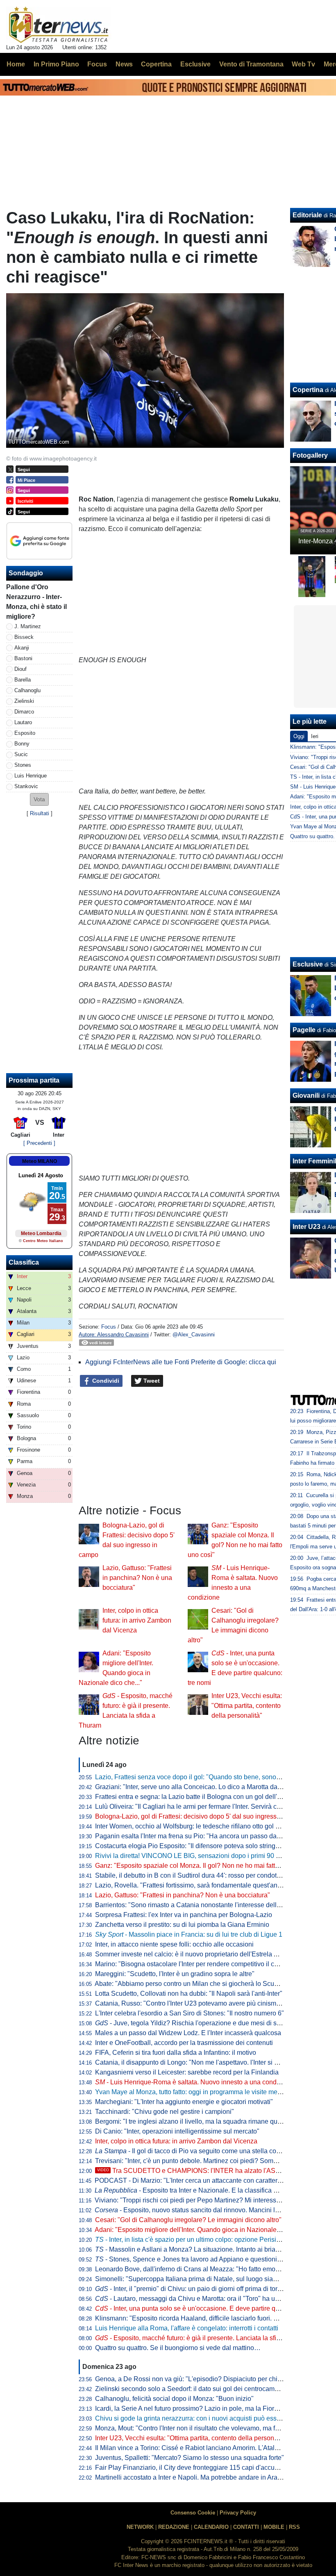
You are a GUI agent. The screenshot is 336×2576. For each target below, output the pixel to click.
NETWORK (140, 2527)
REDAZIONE (174, 2527)
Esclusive (308, 964)
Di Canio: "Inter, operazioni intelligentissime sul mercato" (177, 2131)
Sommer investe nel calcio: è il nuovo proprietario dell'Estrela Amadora (198, 1954)
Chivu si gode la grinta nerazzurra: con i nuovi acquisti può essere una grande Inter (215, 2418)
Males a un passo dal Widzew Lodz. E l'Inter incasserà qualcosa (188, 2033)
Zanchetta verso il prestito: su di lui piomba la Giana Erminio (182, 1925)
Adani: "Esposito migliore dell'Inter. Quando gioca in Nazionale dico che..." (202, 2230)
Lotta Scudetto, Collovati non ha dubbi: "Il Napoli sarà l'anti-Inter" (189, 1994)
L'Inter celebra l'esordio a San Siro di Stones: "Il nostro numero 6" (190, 2013)
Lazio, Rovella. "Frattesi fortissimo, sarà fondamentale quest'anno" (191, 1885)
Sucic (21, 754)
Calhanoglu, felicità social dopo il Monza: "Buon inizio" (174, 2399)
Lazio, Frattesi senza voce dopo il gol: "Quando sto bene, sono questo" (198, 1777)
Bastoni (23, 658)
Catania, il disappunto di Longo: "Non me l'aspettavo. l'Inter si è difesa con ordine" (213, 2062)
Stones (23, 765)
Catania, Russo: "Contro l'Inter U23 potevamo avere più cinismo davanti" (200, 2003)
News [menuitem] (124, 64)
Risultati (40, 813)
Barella (23, 680)
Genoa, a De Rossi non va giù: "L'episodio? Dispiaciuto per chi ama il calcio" (207, 2379)
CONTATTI (246, 2527)
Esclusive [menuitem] (195, 64)
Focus (109, 1327)
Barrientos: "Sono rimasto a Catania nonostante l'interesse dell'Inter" (194, 1905)
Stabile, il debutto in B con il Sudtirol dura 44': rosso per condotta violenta (201, 1875)
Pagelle (304, 1030)
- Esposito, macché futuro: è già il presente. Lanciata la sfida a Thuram (204, 2338)
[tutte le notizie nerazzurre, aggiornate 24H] (59, 25)
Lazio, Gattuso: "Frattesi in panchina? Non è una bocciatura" (137, 1578)
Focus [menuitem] (97, 64)
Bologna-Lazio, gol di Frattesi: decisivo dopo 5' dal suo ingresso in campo (202, 1816)
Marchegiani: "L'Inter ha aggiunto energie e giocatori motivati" (184, 2102)
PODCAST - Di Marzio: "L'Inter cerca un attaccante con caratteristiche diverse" (208, 2180)
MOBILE (274, 2527)
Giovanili (306, 1095)
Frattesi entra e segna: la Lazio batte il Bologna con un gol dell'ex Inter (197, 1797)
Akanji (22, 648)
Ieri (315, 736)
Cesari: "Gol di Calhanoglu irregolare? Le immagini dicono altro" (188, 2220)
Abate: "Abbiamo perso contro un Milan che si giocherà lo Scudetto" (193, 1984)
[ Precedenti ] (39, 1143)
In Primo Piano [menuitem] (56, 64)
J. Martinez (28, 626)
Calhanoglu (27, 690)
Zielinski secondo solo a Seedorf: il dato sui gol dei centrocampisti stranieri (203, 2389)
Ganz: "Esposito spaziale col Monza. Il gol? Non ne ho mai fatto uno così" (201, 1866)
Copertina (308, 390)
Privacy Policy (238, 2513)
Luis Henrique (31, 776)
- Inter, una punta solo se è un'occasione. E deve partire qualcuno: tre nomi (210, 2308)
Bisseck (24, 637)
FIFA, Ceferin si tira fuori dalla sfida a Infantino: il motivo (176, 2053)
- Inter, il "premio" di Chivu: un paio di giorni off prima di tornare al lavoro (206, 2289)
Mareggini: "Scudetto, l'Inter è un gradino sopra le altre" (175, 1974)
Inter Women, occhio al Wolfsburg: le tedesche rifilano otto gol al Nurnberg (202, 1826)
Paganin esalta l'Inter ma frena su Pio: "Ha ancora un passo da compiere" (201, 1836)
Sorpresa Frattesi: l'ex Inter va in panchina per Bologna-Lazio (184, 1915)
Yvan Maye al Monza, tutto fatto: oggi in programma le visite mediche (194, 2092)
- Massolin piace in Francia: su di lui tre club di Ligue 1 (189, 1934)
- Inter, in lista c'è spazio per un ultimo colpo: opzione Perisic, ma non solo (207, 2240)
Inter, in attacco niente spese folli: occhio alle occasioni (174, 1944)
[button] (39, 799)
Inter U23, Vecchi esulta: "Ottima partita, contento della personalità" (247, 1706)
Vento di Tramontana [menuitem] (251, 64)
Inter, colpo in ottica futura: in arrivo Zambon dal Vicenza (137, 1620)
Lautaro (23, 722)
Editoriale (307, 215)
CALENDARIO (211, 2527)
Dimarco (24, 712)
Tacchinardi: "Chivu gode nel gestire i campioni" (165, 2112)
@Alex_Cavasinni (194, 1335)
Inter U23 (306, 1227)
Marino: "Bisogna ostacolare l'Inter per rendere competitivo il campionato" (201, 1964)
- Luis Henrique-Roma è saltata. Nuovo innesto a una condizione (195, 2082)
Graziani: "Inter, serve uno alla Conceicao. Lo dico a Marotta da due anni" (201, 1787)
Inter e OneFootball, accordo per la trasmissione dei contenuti (184, 2043)
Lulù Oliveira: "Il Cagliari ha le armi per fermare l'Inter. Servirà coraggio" (198, 1807)
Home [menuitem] (16, 64)
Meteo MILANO (40, 1161)
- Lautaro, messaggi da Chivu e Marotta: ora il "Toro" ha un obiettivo (200, 2299)
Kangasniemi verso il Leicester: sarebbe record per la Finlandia (187, 2072)
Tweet (151, 1381)
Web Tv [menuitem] (303, 64)
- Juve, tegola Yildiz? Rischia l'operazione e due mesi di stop (190, 2023)
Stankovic (26, 786)
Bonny (22, 744)
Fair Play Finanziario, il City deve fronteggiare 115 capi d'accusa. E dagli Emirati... (214, 2468)
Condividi (105, 1381)
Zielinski (24, 701)
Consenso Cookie (193, 2513)
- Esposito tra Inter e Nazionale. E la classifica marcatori (198, 2190)
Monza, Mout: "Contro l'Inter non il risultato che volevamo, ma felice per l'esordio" (212, 2428)
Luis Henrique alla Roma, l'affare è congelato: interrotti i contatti (187, 2328)
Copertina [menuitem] (156, 64)
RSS (294, 2527)
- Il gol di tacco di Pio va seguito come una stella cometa (193, 2151)
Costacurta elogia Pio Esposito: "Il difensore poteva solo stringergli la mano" (205, 1846)
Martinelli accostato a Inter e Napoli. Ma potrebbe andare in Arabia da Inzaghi (207, 2477)
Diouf (20, 669)
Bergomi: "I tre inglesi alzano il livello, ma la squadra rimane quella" (193, 2121)
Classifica (24, 1262)
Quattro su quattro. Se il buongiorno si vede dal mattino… (178, 2348)
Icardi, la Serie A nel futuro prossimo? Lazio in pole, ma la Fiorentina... (196, 2408)
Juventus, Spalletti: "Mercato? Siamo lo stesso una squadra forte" (190, 2458)
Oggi (299, 736)
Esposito (25, 733)
